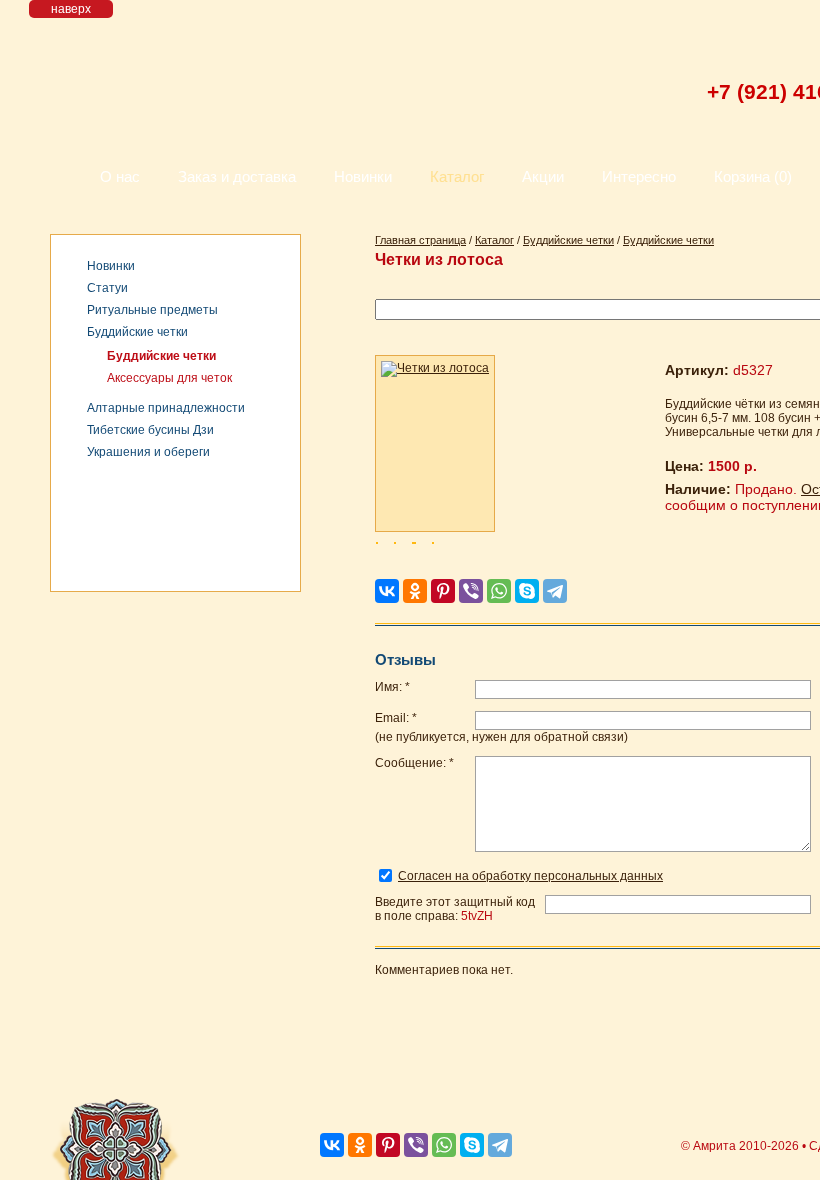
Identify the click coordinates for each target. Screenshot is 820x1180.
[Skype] (527, 591)
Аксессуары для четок (169, 378)
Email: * (396, 718)
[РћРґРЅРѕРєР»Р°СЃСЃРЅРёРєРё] (415, 591)
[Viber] (471, 591)
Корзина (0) (753, 176)
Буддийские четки (137, 332)
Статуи (107, 288)
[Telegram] (555, 591)
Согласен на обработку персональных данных (530, 876)
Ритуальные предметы (152, 310)
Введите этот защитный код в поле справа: (455, 909)
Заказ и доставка (237, 176)
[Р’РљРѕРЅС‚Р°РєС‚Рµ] (387, 591)
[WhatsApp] (499, 591)
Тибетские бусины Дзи (150, 430)
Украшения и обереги (148, 452)
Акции (543, 176)
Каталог (457, 176)
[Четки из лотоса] (435, 443)
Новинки (363, 176)
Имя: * (392, 687)
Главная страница (420, 240)
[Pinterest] (443, 591)
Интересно (639, 176)
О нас (120, 176)
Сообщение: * (414, 763)
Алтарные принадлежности (166, 408)
